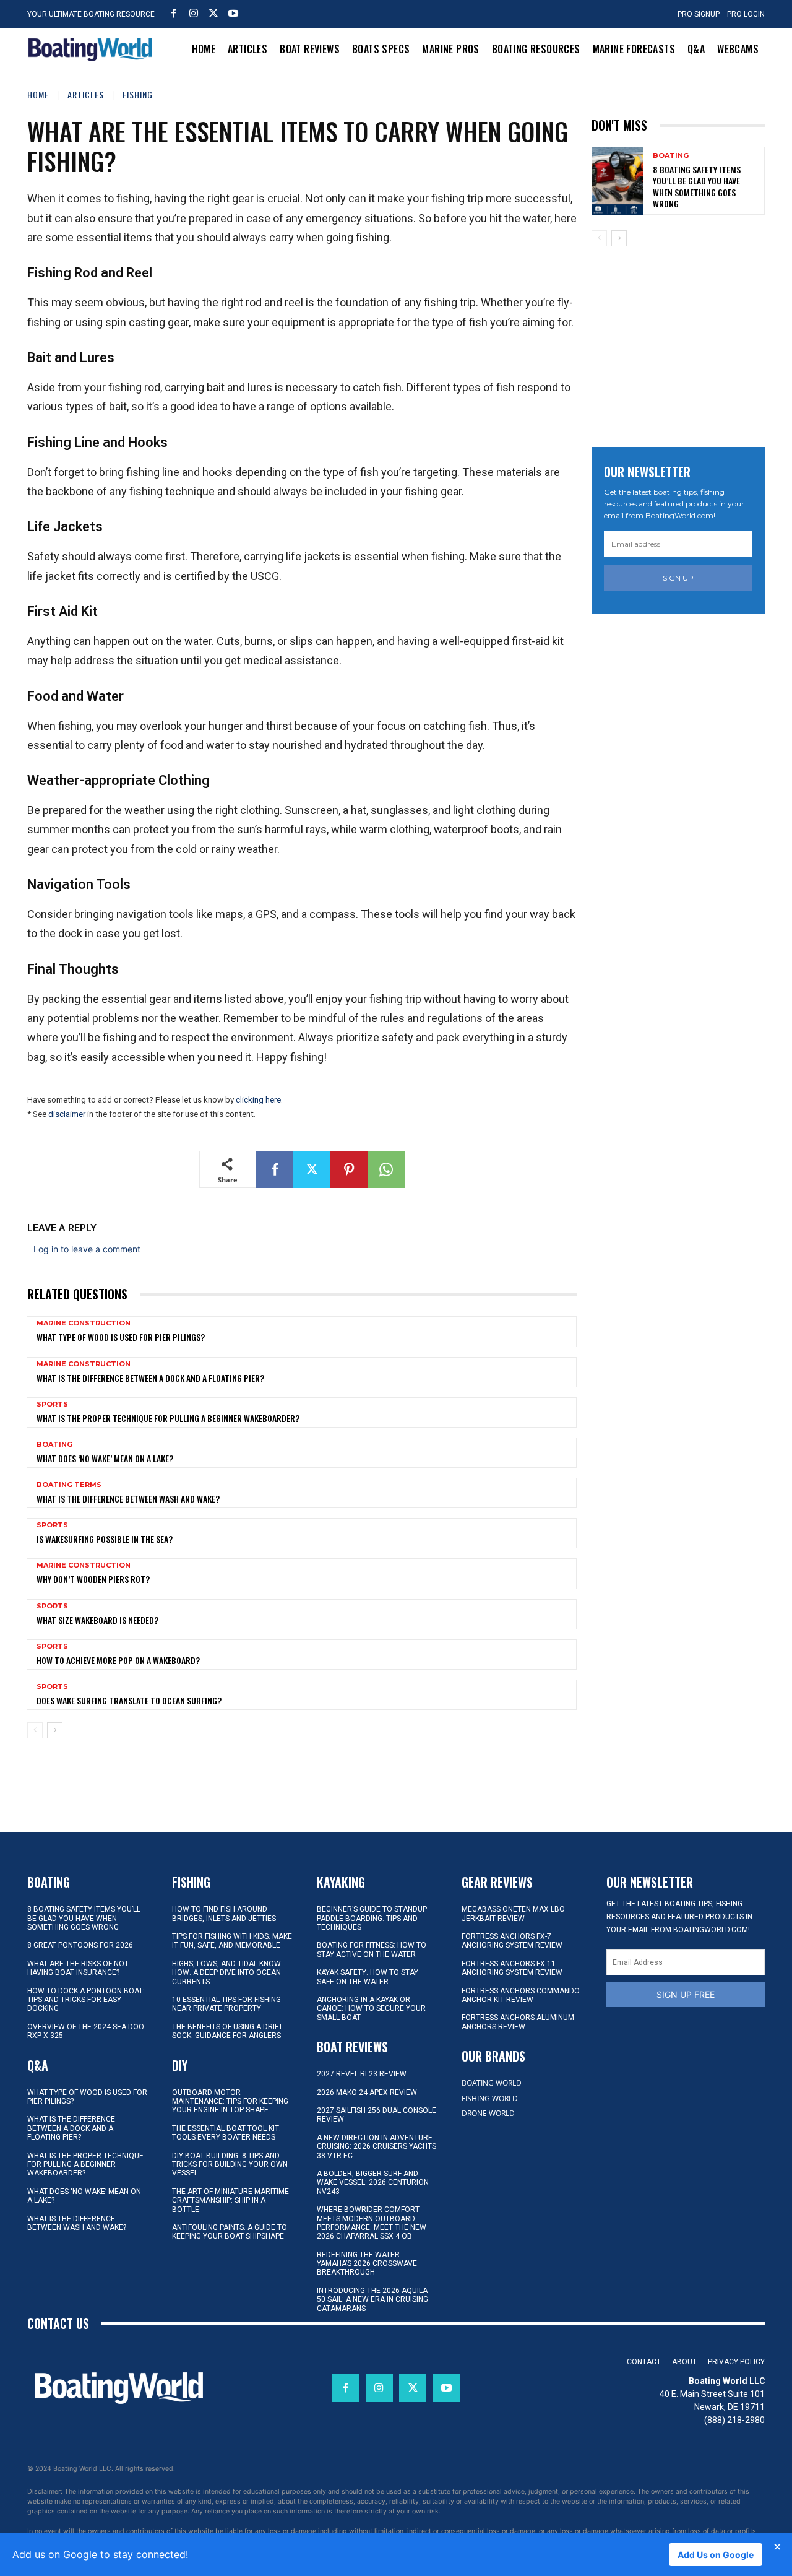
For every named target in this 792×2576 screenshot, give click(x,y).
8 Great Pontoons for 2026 (80, 1945)
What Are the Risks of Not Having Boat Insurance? (78, 1968)
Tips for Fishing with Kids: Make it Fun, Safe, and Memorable (232, 1941)
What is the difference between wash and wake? (128, 1498)
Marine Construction (84, 1323)
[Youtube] (233, 13)
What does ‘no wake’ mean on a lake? (105, 1458)
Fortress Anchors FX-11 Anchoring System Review (512, 1968)
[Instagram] (194, 13)
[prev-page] (35, 1730)
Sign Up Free (686, 1994)
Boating (54, 1445)
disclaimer (67, 1114)
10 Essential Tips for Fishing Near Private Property (226, 2004)
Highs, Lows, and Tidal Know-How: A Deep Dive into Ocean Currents (227, 1973)
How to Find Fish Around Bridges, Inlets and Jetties (224, 1914)
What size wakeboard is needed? (97, 1620)
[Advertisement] (684, 342)
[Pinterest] (349, 1169)
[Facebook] (174, 13)
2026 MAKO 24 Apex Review (367, 2092)
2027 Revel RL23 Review (362, 2074)
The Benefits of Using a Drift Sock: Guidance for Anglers (227, 2031)
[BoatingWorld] (93, 50)
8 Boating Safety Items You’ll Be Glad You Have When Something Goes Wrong (697, 186)
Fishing (138, 94)
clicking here (258, 1100)
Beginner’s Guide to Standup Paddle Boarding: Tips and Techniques (372, 1918)
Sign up (678, 578)
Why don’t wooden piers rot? (93, 1579)
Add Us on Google (716, 2555)
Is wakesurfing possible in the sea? (105, 1539)
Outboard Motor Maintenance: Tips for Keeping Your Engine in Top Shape (230, 2101)
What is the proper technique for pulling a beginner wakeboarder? (168, 1418)
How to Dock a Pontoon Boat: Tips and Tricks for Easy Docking (86, 2000)
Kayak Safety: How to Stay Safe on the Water (368, 1977)
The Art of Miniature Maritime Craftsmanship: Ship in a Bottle (230, 2201)
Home (38, 94)
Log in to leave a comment (87, 1249)
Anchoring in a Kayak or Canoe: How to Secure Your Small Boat (371, 2009)
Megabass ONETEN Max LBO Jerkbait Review (513, 1914)
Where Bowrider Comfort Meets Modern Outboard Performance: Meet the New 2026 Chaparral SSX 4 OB (372, 2223)
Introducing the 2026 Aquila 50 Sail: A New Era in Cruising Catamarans (372, 2300)
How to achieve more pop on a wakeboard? (118, 1660)
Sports (52, 1404)
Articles (86, 94)
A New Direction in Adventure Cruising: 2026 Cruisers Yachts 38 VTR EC (377, 2147)
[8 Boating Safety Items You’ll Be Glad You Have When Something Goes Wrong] (618, 180)
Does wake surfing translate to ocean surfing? (129, 1700)
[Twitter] (213, 13)
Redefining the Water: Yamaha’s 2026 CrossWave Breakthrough (367, 2264)
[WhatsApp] (386, 1169)
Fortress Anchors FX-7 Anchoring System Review (512, 1941)
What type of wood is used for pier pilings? (121, 1337)
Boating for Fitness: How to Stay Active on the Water (372, 1949)
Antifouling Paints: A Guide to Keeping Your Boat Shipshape (230, 2232)
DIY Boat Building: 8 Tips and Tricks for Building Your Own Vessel (230, 2165)
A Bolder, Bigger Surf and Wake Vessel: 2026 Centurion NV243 (373, 2183)
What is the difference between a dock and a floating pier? (150, 1378)
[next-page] (55, 1730)
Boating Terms (69, 1485)
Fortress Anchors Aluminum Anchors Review (518, 2022)
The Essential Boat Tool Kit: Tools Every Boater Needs (226, 2133)
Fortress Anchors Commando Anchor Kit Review (521, 1995)
